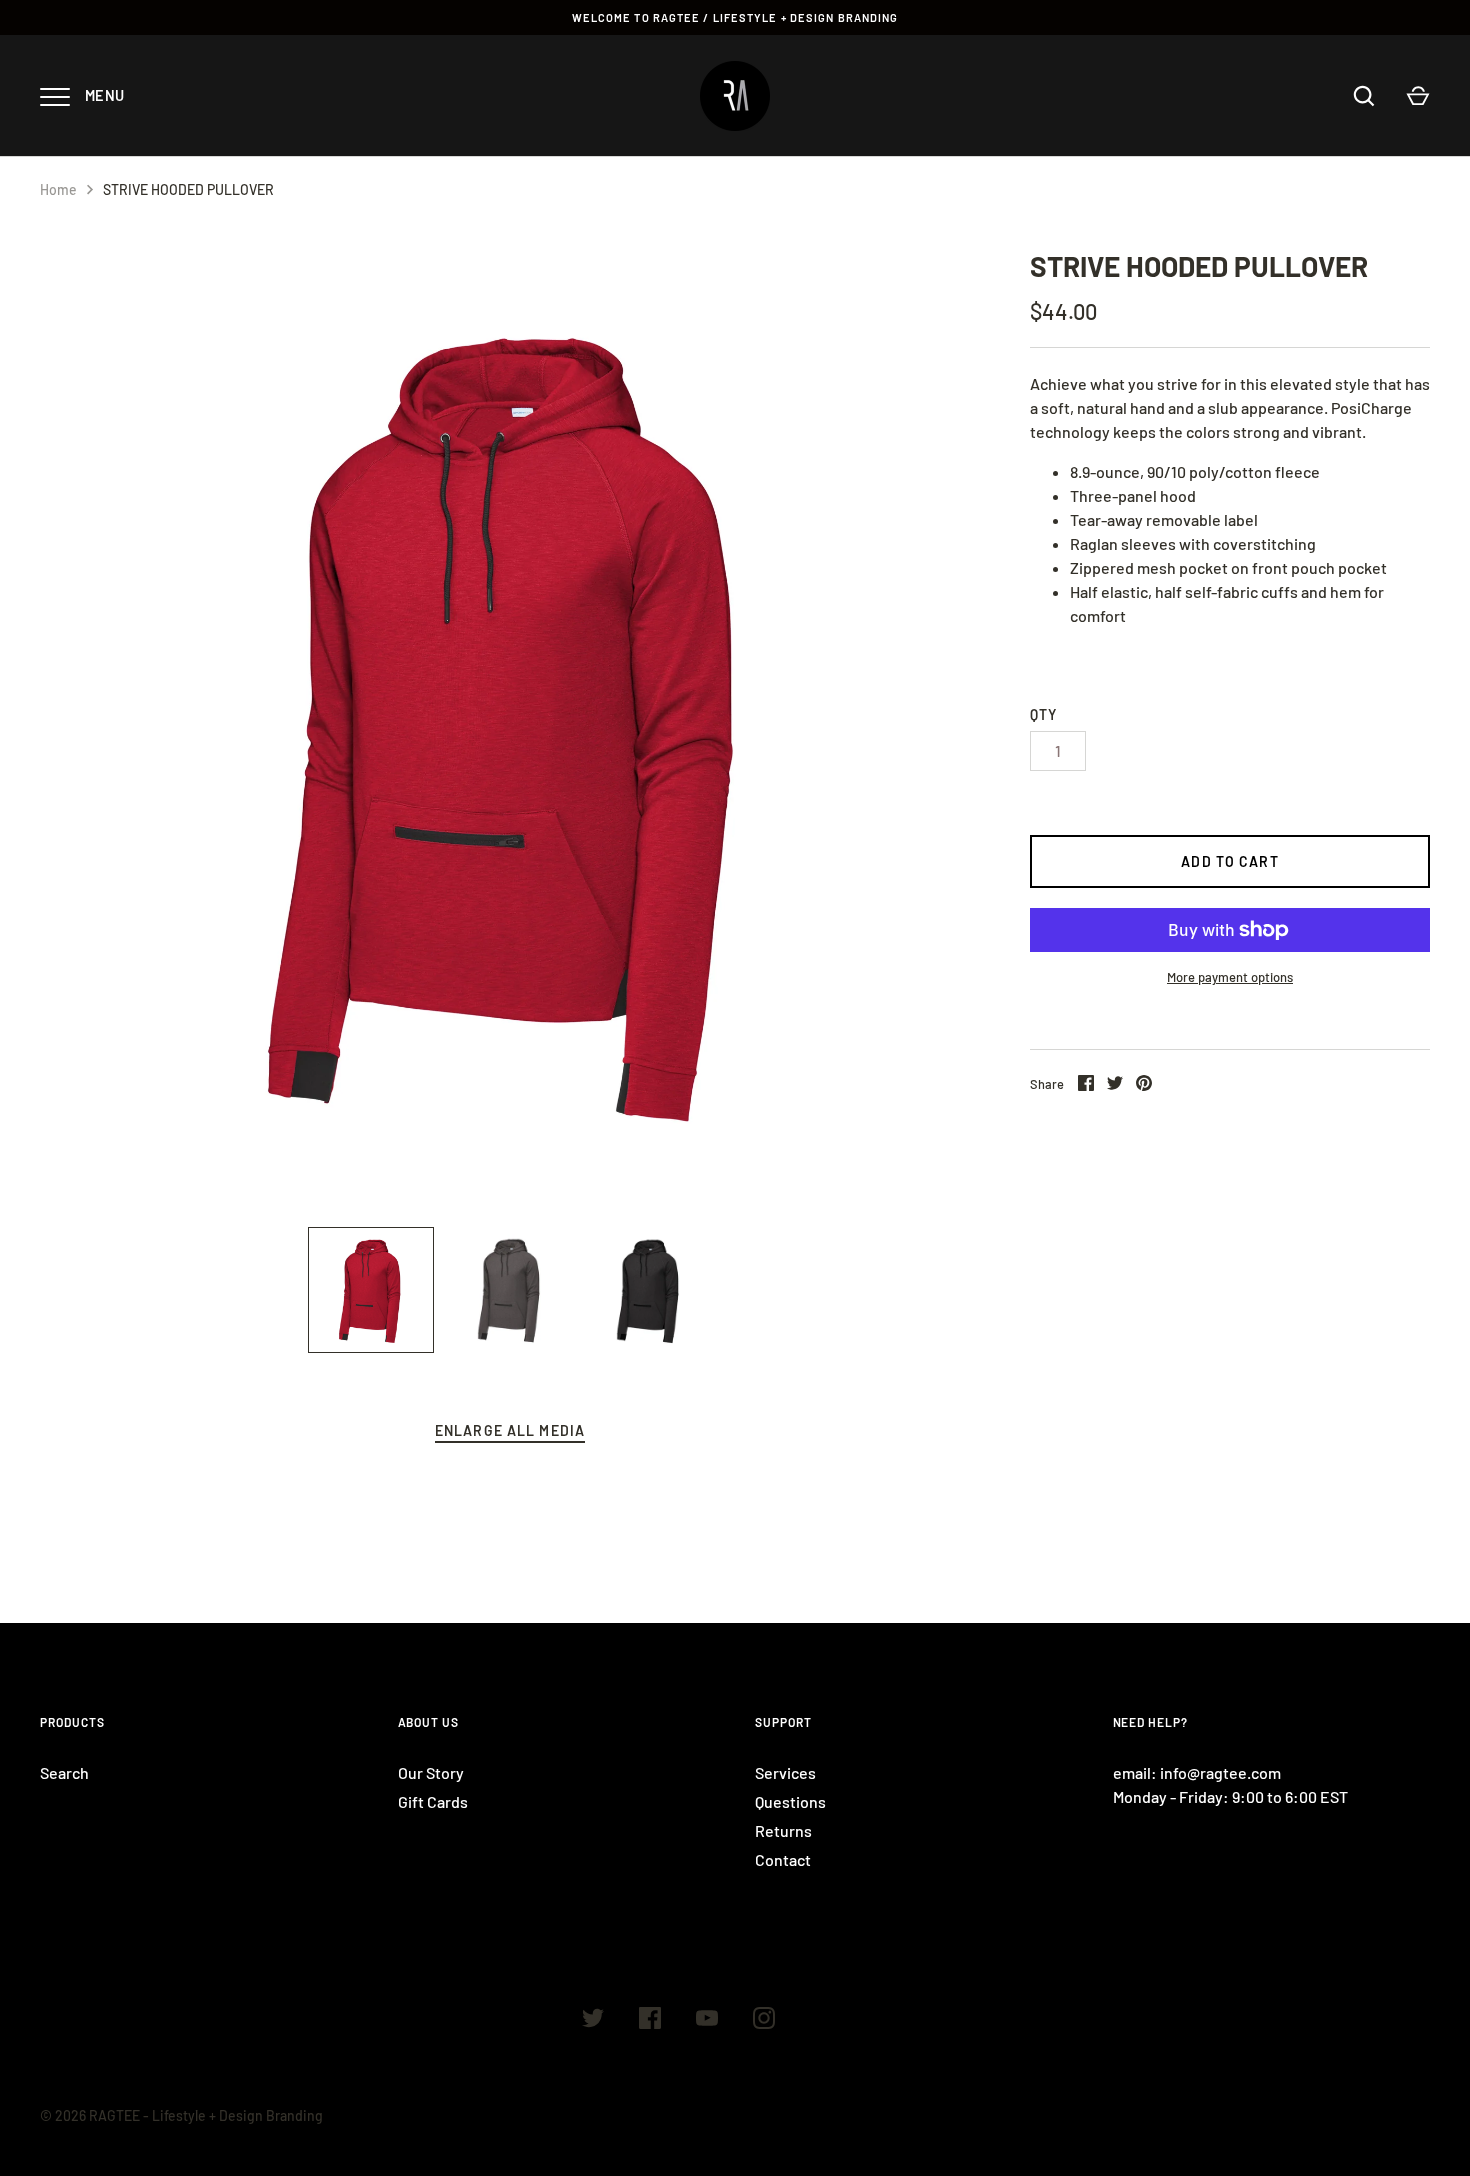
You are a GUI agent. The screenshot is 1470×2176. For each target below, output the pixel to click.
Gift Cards (433, 1801)
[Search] (1364, 96)
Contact (783, 1859)
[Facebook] (650, 2021)
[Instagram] (764, 2021)
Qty (1043, 714)
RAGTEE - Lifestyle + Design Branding (206, 2115)
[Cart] (1418, 96)
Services (785, 1772)
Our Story (431, 1772)
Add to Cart (1229, 861)
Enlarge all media (510, 1430)
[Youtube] (707, 2021)
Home (58, 189)
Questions (790, 1801)
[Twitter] (593, 2021)
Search (64, 1772)
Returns (783, 1830)
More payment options (1230, 977)
